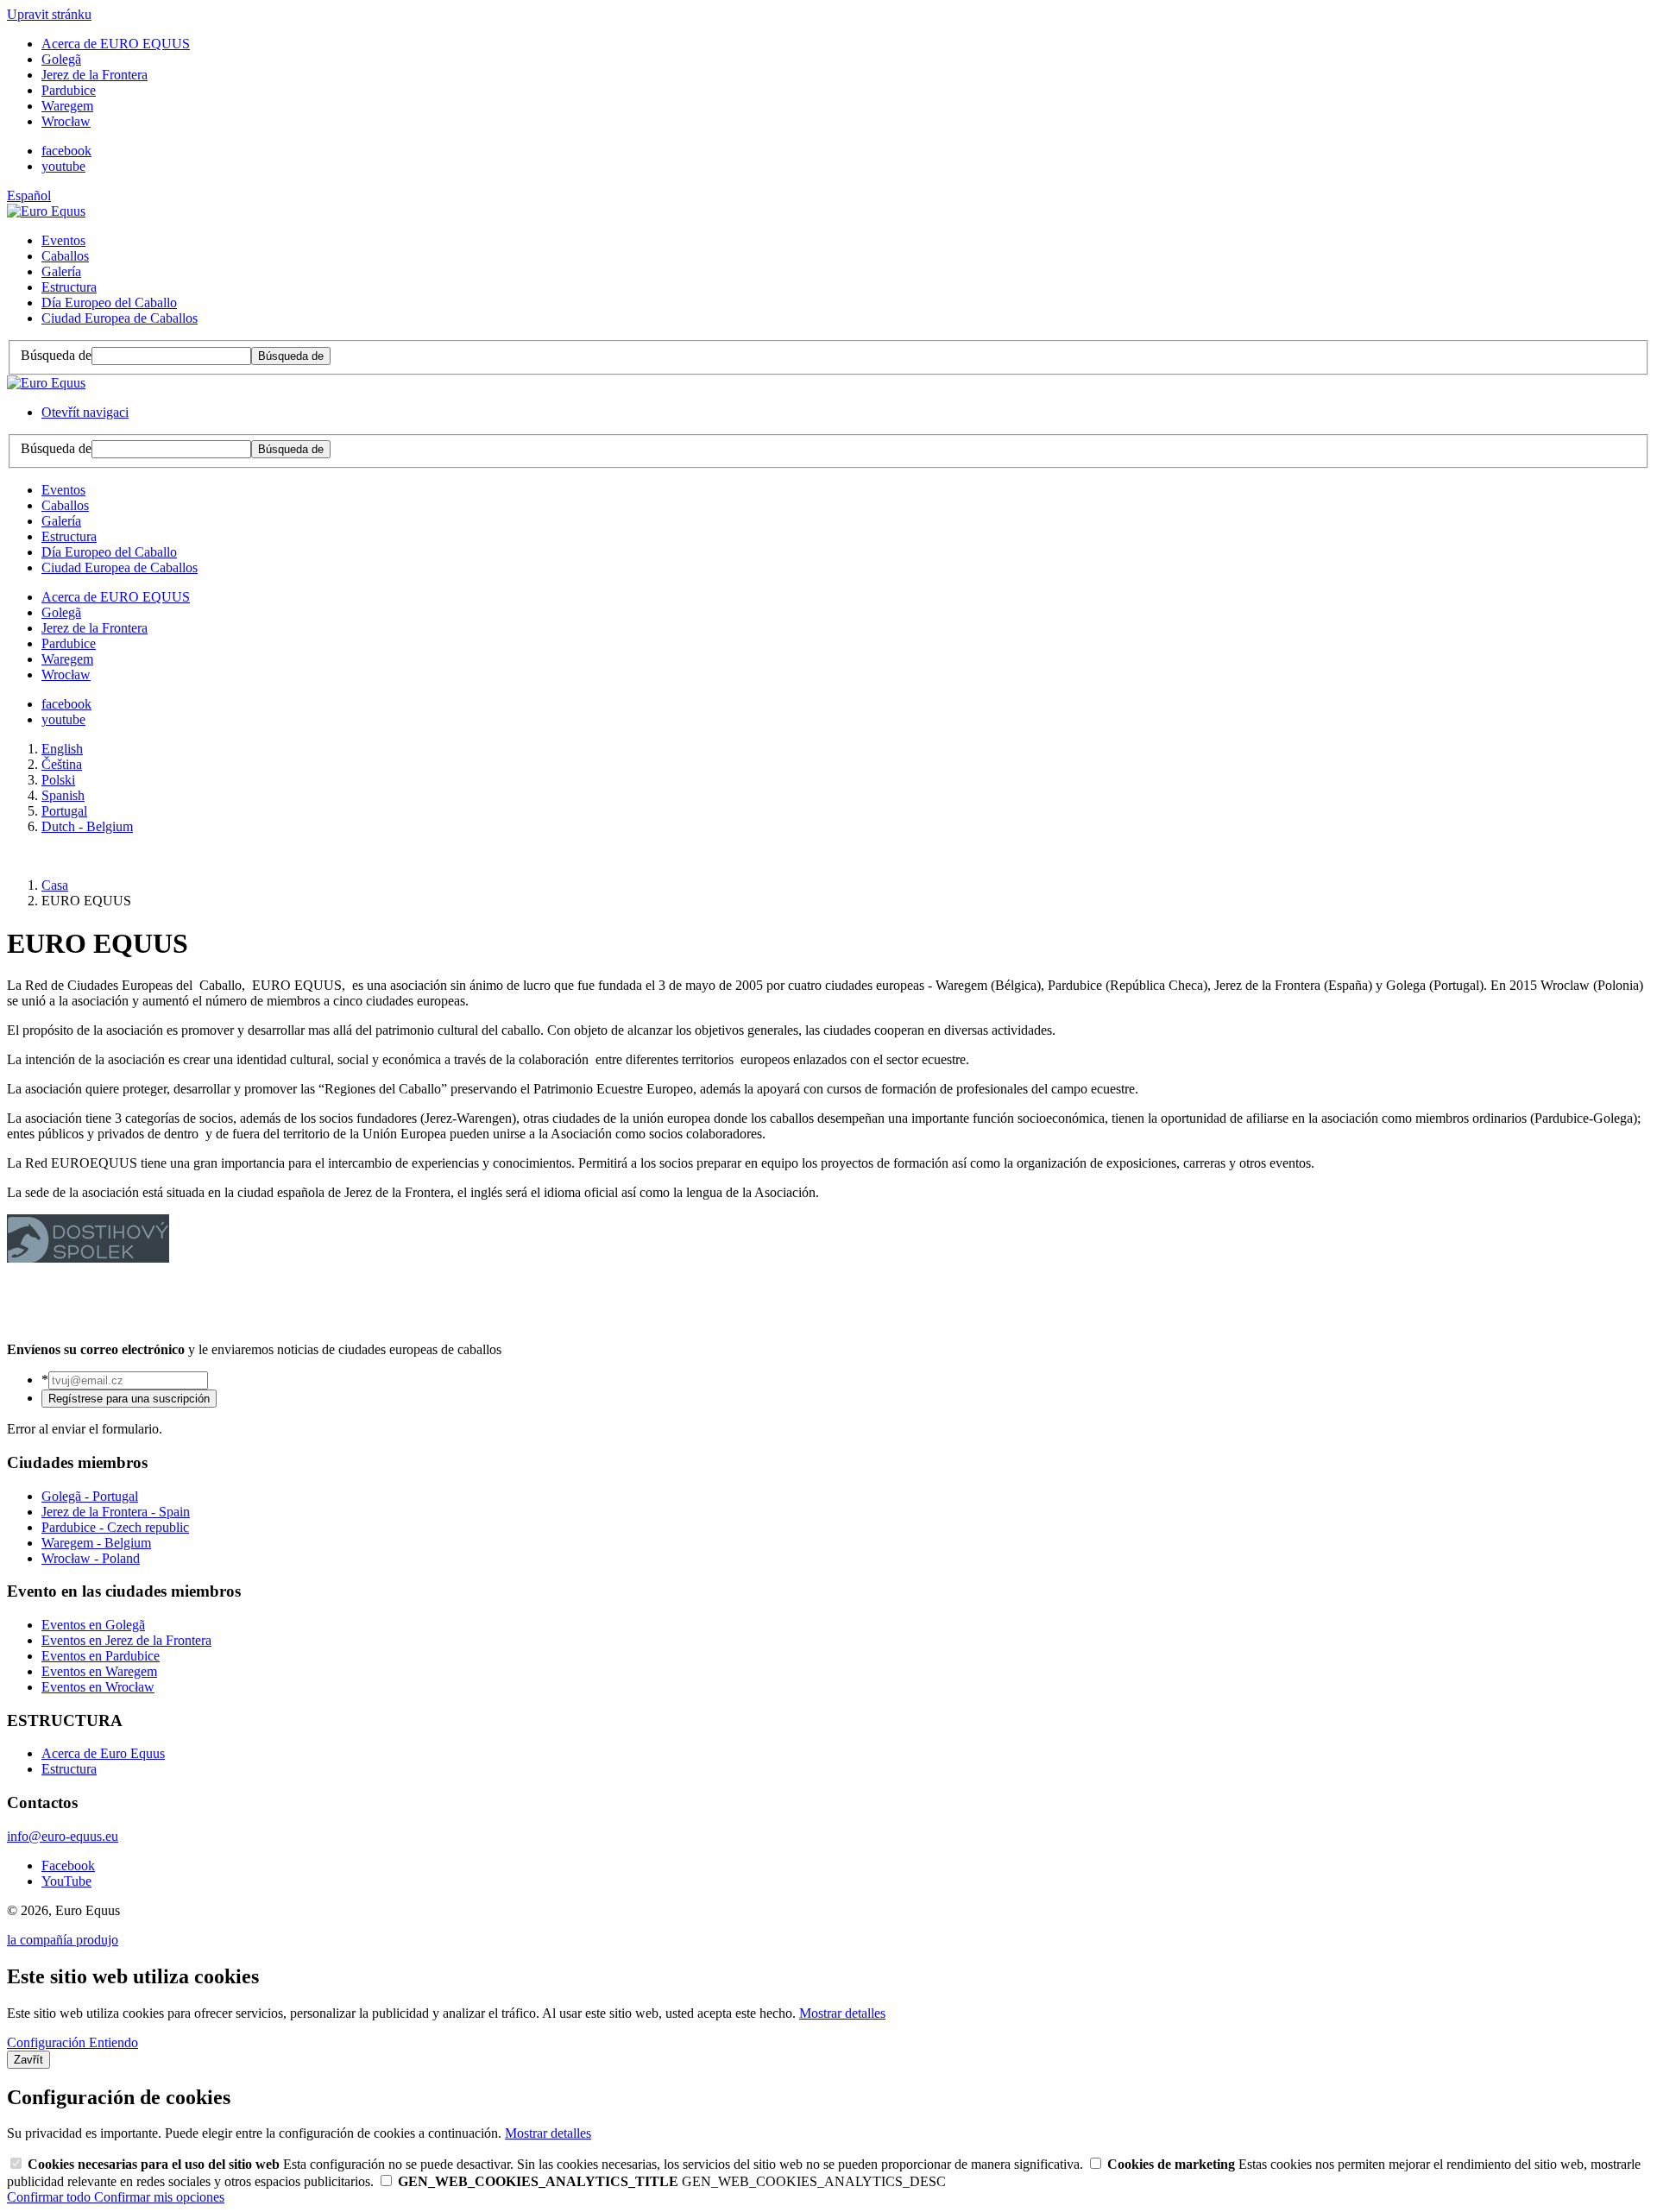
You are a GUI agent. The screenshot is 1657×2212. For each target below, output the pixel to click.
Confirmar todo (50, 2197)
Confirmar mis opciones (159, 2197)
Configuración (48, 2042)
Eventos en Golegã (93, 1625)
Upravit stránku (49, 14)
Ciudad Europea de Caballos (120, 318)
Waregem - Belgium (96, 1543)
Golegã (61, 59)
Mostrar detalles (842, 2013)
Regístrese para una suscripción (129, 1399)
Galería (61, 271)
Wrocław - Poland (91, 1558)
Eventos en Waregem (99, 1671)
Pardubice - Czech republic (115, 1527)
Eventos (63, 240)
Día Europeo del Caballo (109, 302)
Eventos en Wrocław (98, 1687)
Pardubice (69, 90)
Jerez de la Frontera (95, 75)
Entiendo (113, 2042)
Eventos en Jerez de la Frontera (126, 1640)
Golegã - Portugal (90, 1496)
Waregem (67, 106)
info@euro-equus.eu (63, 1836)
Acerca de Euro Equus (103, 1753)
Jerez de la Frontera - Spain (116, 1512)
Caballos (65, 256)
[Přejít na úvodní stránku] (46, 211)
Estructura (69, 287)
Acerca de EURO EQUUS (116, 44)
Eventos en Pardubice (101, 1656)
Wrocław (66, 121)
